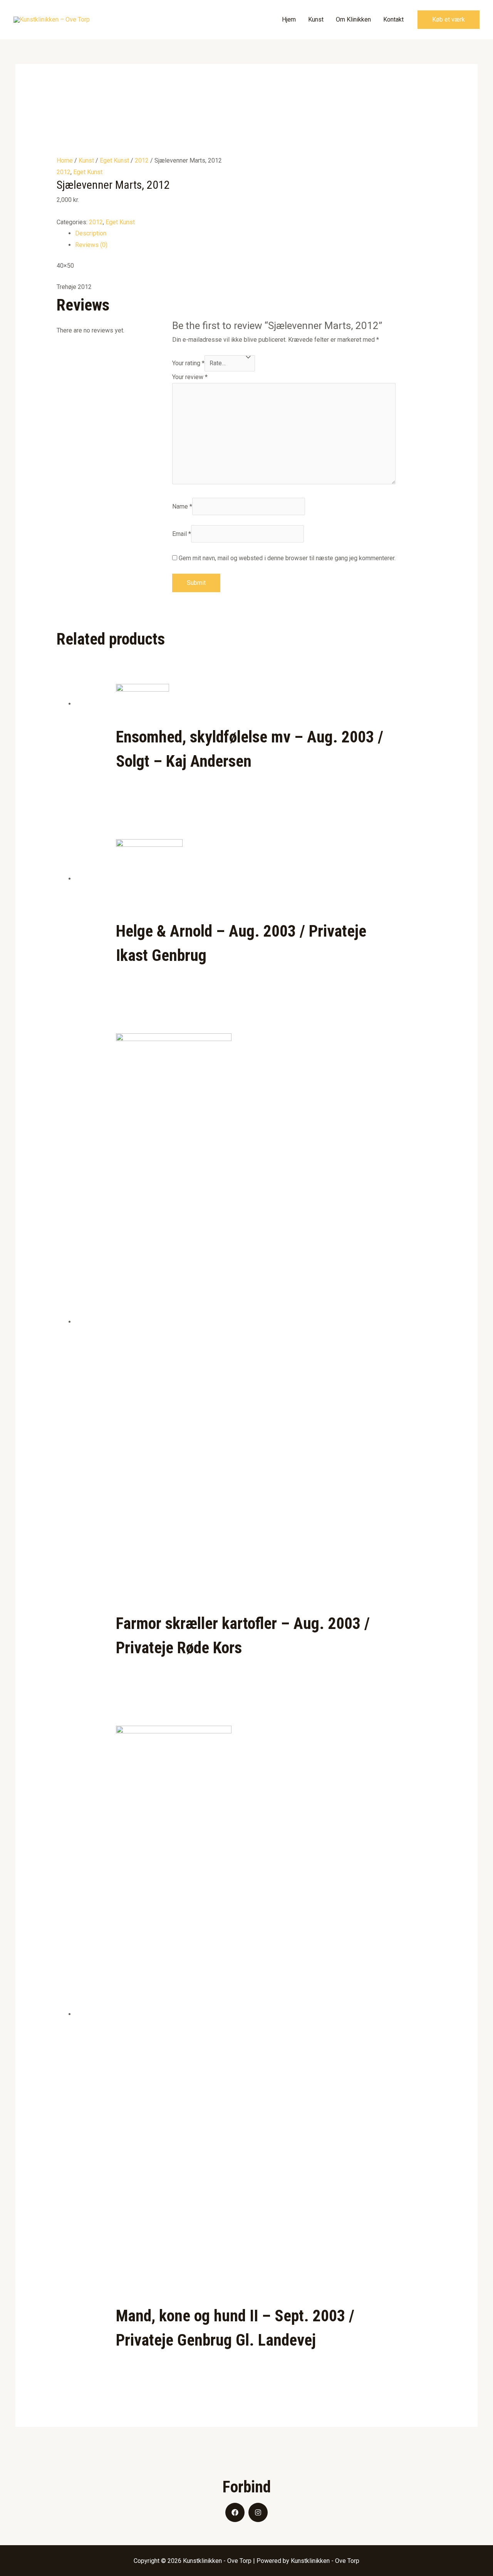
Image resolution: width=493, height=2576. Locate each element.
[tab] (256, 233)
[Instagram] (258, 2512)
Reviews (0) (91, 245)
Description (91, 233)
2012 (142, 160)
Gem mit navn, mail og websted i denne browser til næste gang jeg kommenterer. (287, 558)
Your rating (188, 363)
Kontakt (393, 19)
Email (182, 534)
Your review (190, 377)
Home (65, 160)
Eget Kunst (114, 160)
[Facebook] (235, 2512)
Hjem (289, 19)
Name (182, 506)
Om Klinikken (353, 19)
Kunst (316, 19)
